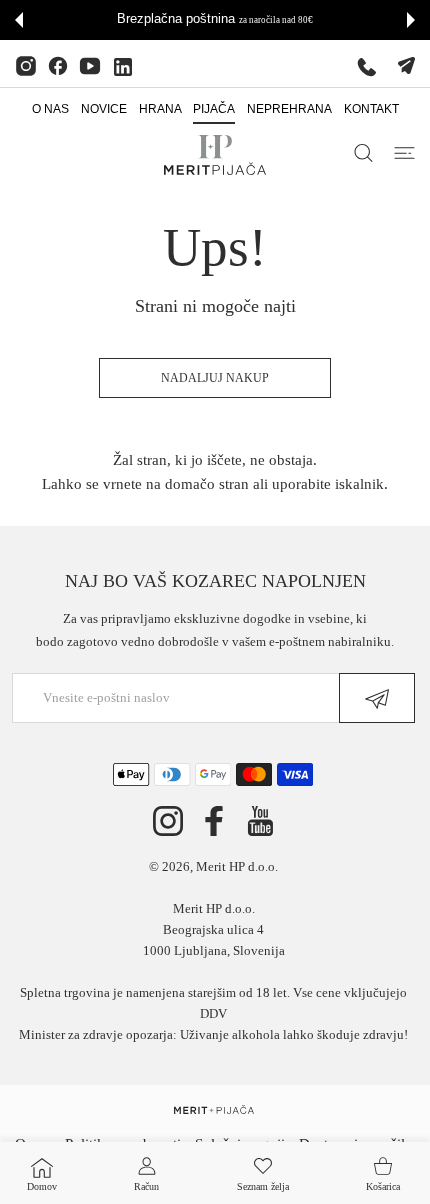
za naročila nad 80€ (276, 20)
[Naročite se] (377, 698)
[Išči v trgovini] (363, 153)
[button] (19, 20)
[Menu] (404, 153)
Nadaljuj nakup (215, 378)
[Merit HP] (215, 155)
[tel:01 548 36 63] (367, 66)
